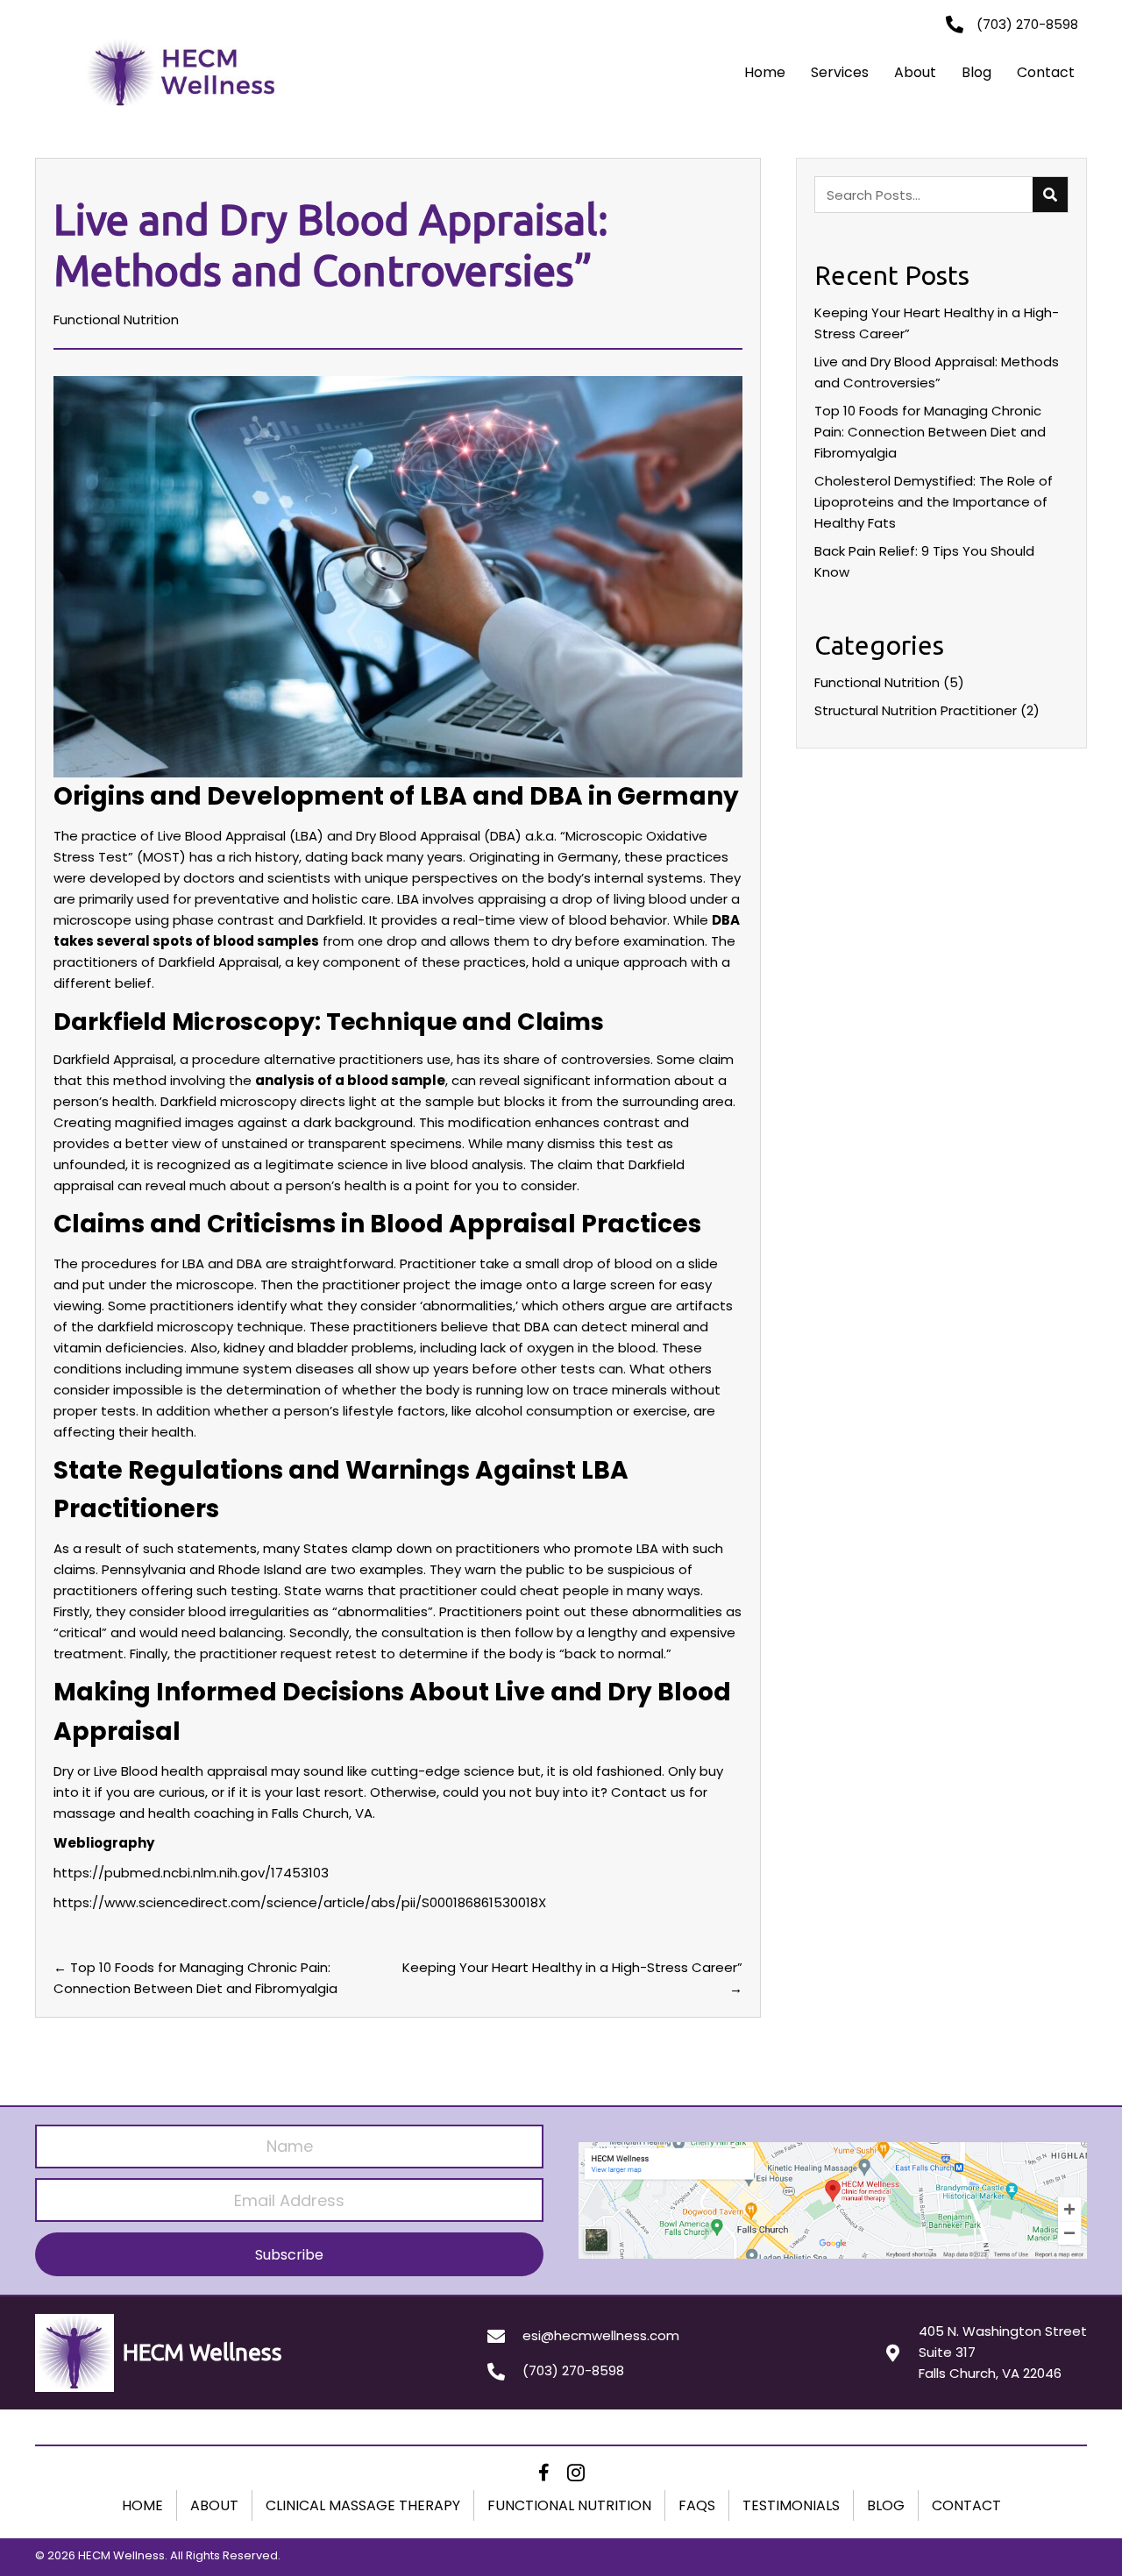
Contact (1046, 72)
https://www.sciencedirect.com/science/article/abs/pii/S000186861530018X (300, 1902)
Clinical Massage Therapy (363, 2505)
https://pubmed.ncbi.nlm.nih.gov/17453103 (191, 1873)
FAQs (697, 2505)
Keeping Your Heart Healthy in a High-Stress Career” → (572, 1978)
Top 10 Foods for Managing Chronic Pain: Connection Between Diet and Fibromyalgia (930, 432)
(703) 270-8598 (573, 2370)
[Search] (1050, 195)
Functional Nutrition (116, 319)
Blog (976, 72)
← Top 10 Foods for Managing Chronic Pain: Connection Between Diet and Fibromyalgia (195, 1978)
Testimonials (791, 2505)
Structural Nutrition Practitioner (916, 710)
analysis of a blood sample (350, 1080)
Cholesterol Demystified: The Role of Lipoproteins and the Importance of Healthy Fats (934, 502)
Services (840, 72)
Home (765, 72)
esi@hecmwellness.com (601, 2335)
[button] (289, 2254)
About (915, 72)
